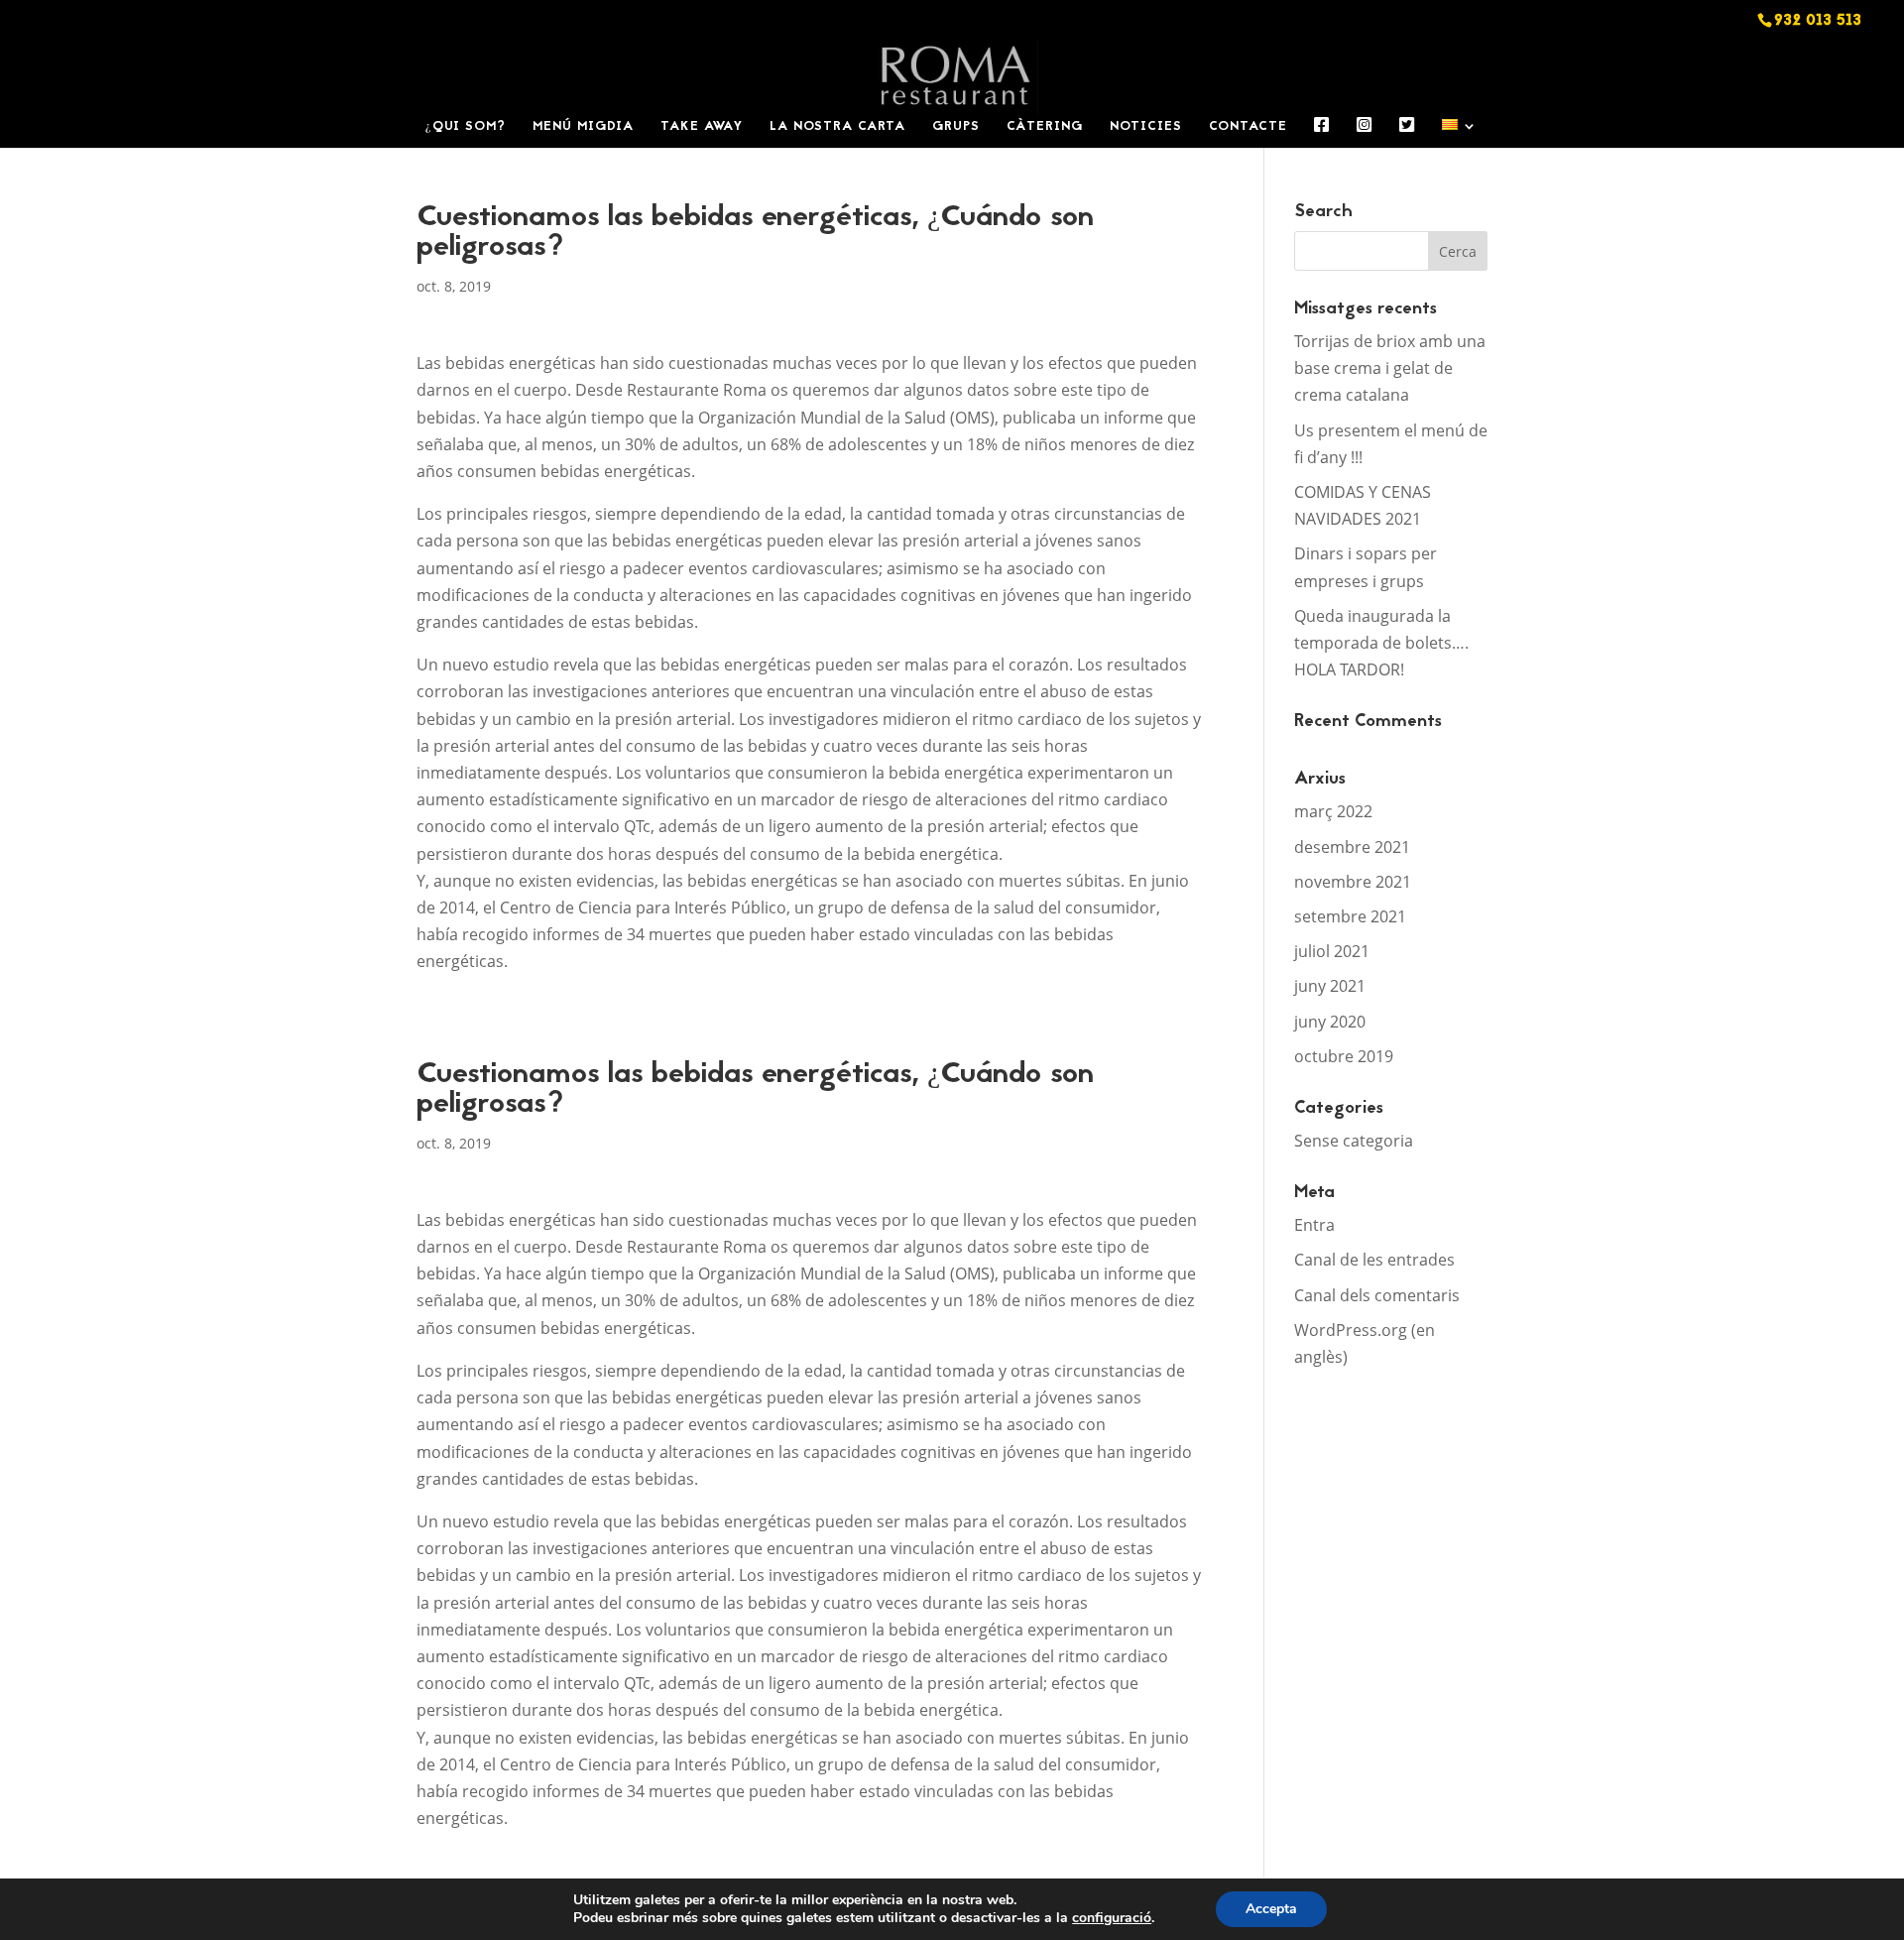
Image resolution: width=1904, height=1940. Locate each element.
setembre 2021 (1350, 916)
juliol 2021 (1332, 951)
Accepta (1271, 1909)
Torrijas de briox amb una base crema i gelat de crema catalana (1390, 368)
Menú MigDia (583, 128)
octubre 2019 (1344, 1056)
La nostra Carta (837, 128)
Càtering (1045, 128)
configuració (1112, 1918)
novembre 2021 (1353, 882)
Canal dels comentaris (1377, 1295)
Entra (1314, 1225)
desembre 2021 (1352, 847)
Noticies (1146, 128)
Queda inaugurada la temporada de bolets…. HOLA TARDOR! (1381, 643)
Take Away (702, 128)
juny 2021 (1330, 986)
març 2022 (1333, 811)
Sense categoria (1354, 1141)
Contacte (1248, 128)
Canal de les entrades (1374, 1260)
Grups (956, 128)
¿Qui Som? (466, 128)
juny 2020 (1330, 1022)
